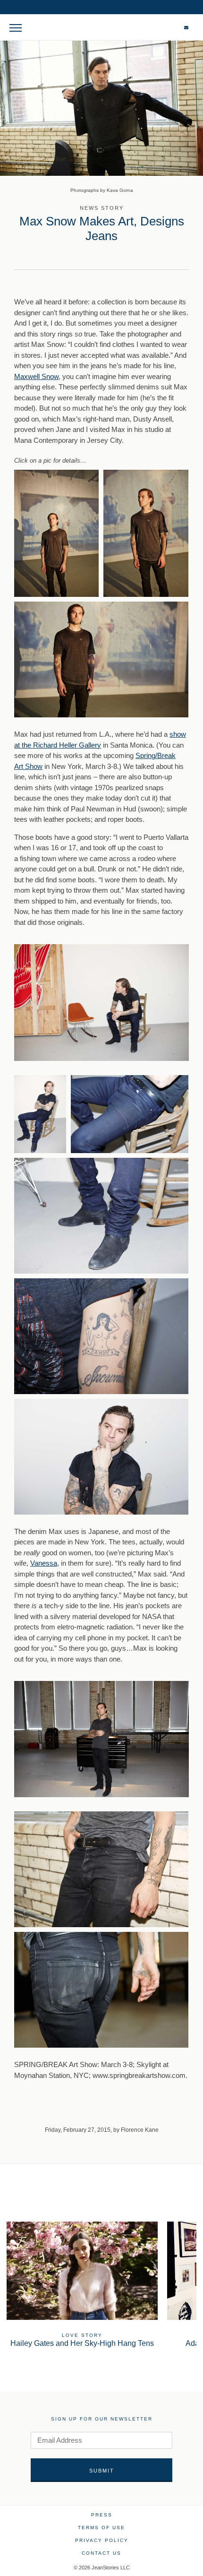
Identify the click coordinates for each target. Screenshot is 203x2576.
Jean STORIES (102, 32)
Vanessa (44, 1563)
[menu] (15, 27)
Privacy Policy (102, 2540)
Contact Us (101, 2553)
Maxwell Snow (36, 376)
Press (102, 2515)
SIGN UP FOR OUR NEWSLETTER (102, 2419)
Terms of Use (101, 2528)
